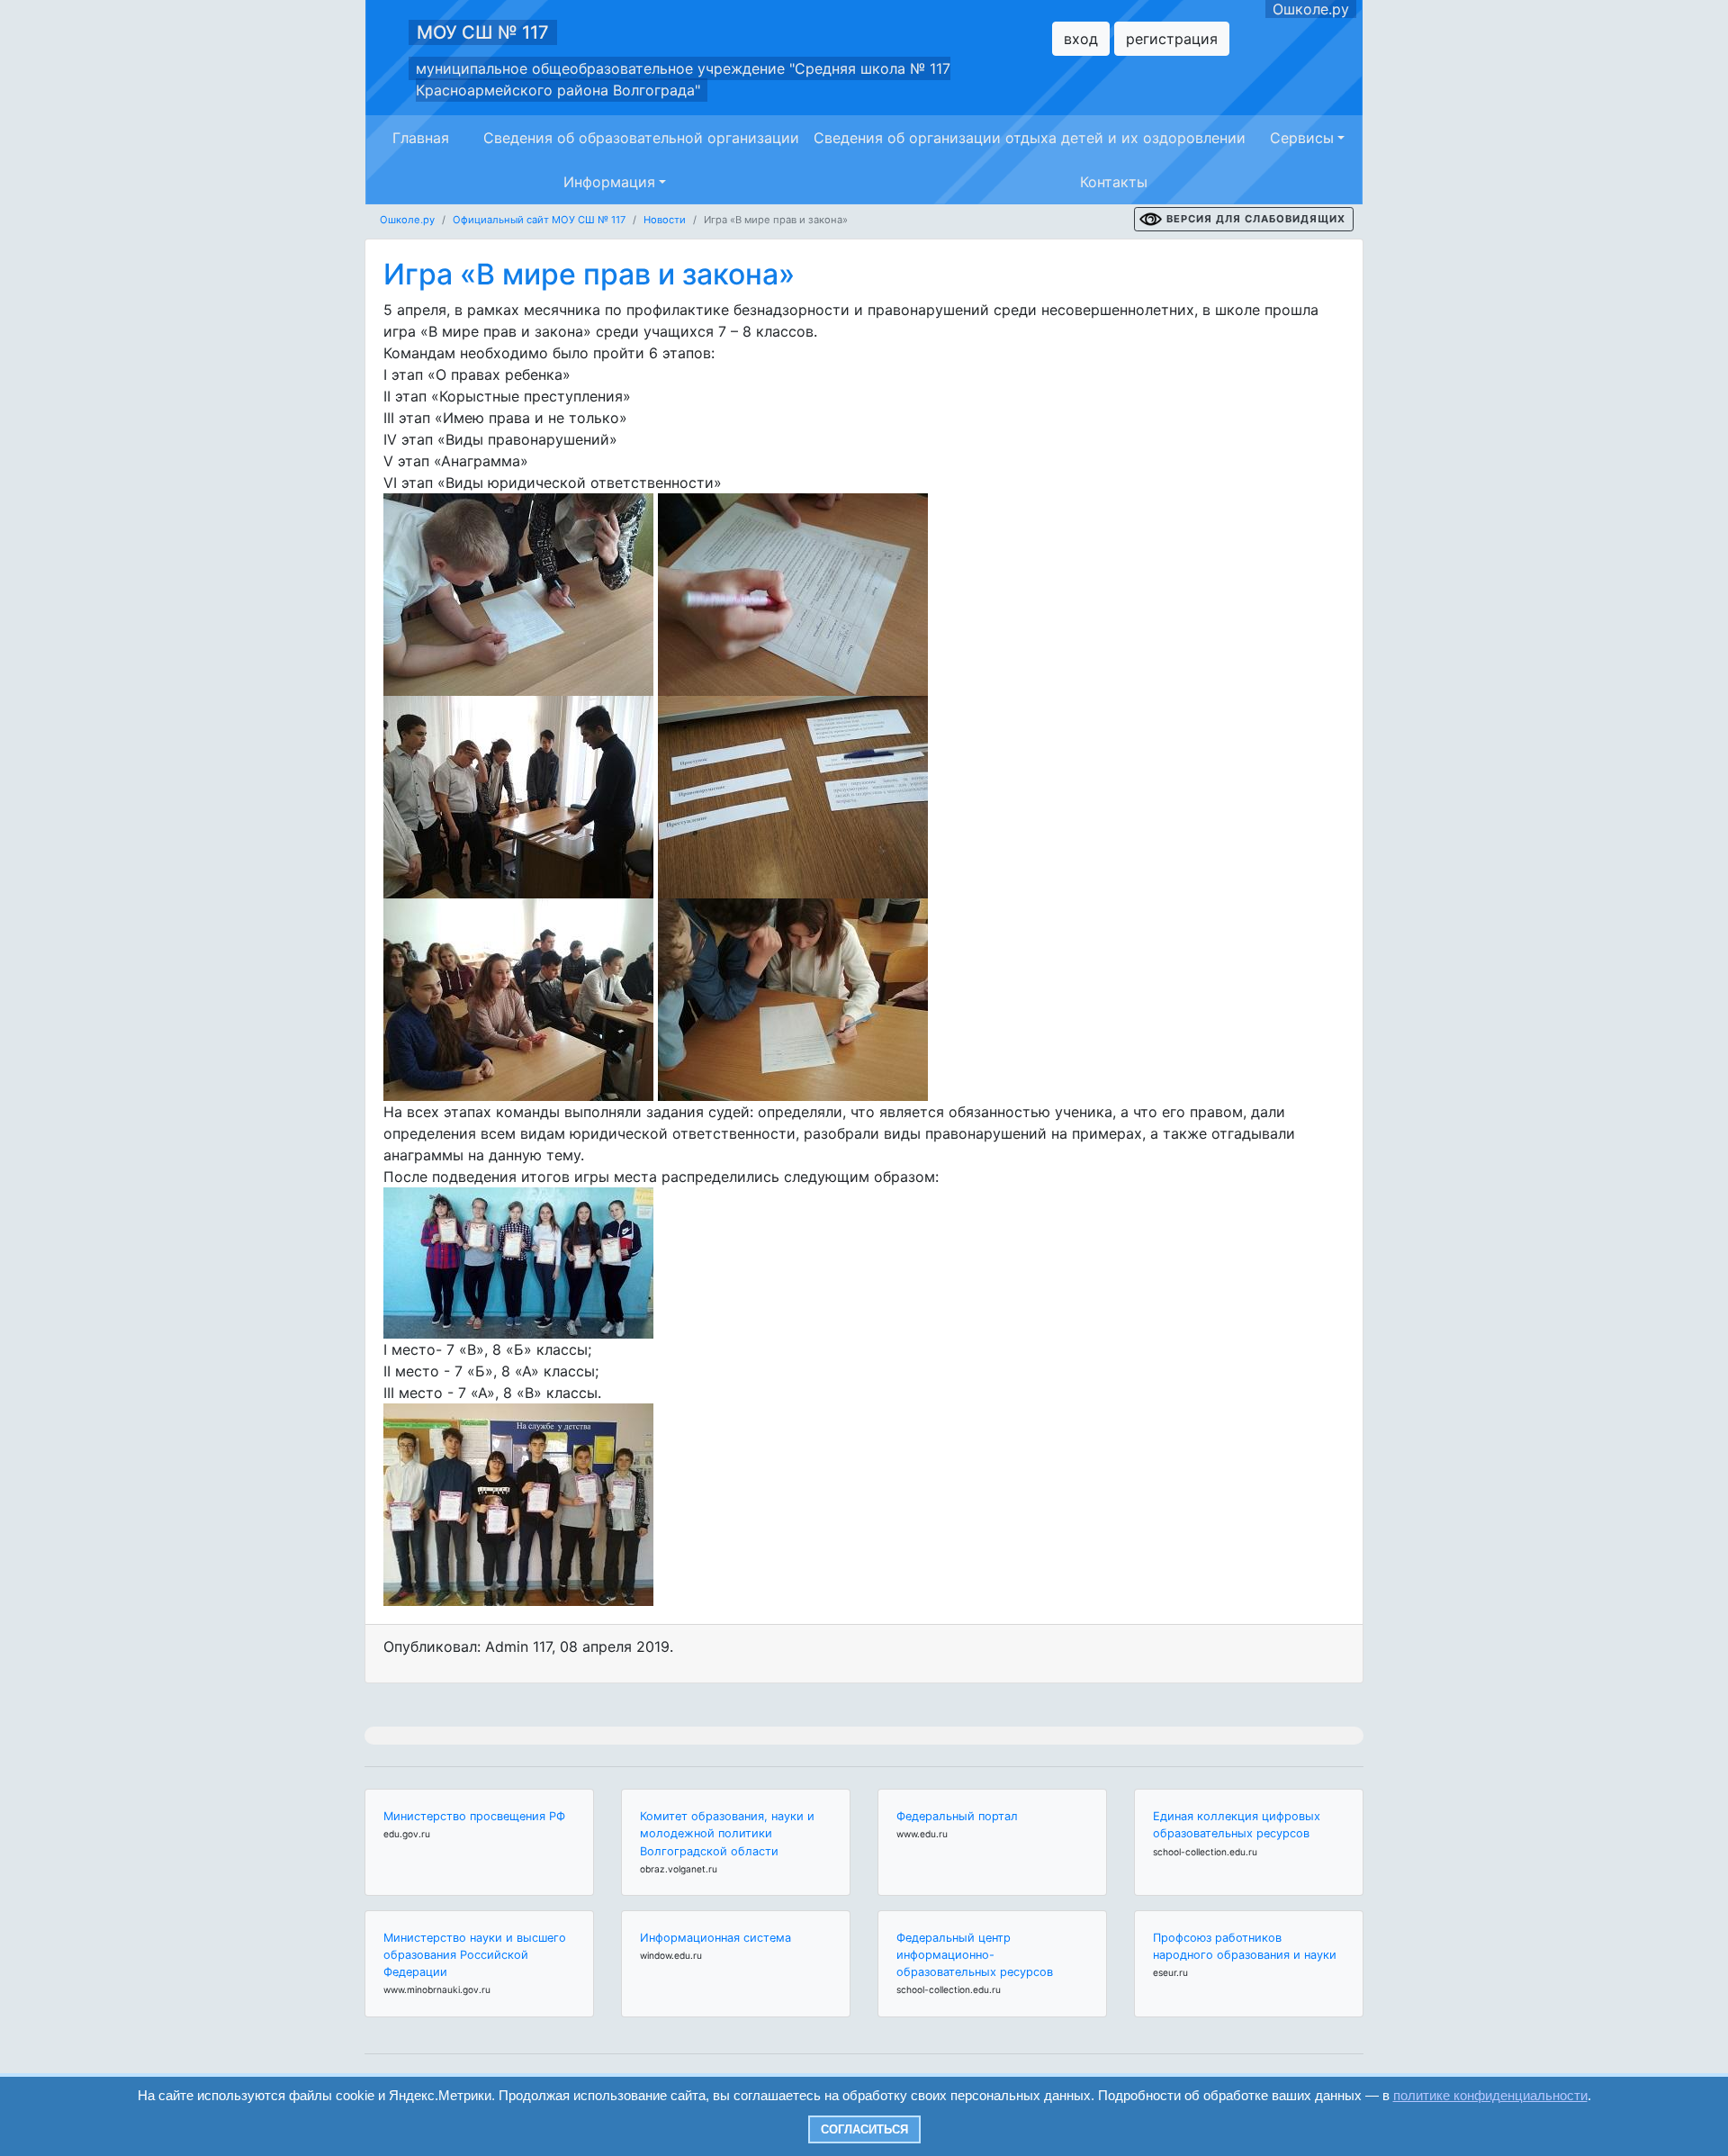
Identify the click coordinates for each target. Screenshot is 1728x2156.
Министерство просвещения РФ (474, 1816)
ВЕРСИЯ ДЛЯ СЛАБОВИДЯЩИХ (1256, 219)
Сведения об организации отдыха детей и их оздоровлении (1030, 138)
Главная (421, 138)
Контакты (1114, 182)
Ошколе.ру (1311, 9)
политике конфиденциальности (1490, 2095)
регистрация (1172, 39)
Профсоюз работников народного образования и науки (1245, 1946)
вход (1081, 39)
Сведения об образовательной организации (641, 138)
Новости (665, 220)
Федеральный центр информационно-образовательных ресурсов (975, 1955)
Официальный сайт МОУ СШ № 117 (539, 220)
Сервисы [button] (1302, 138)
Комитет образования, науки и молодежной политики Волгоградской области (727, 1833)
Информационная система (715, 1938)
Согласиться (864, 2129)
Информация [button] (609, 182)
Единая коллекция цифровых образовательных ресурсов (1237, 1825)
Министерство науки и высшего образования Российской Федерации (475, 1955)
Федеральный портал (957, 1816)
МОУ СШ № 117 (483, 32)
